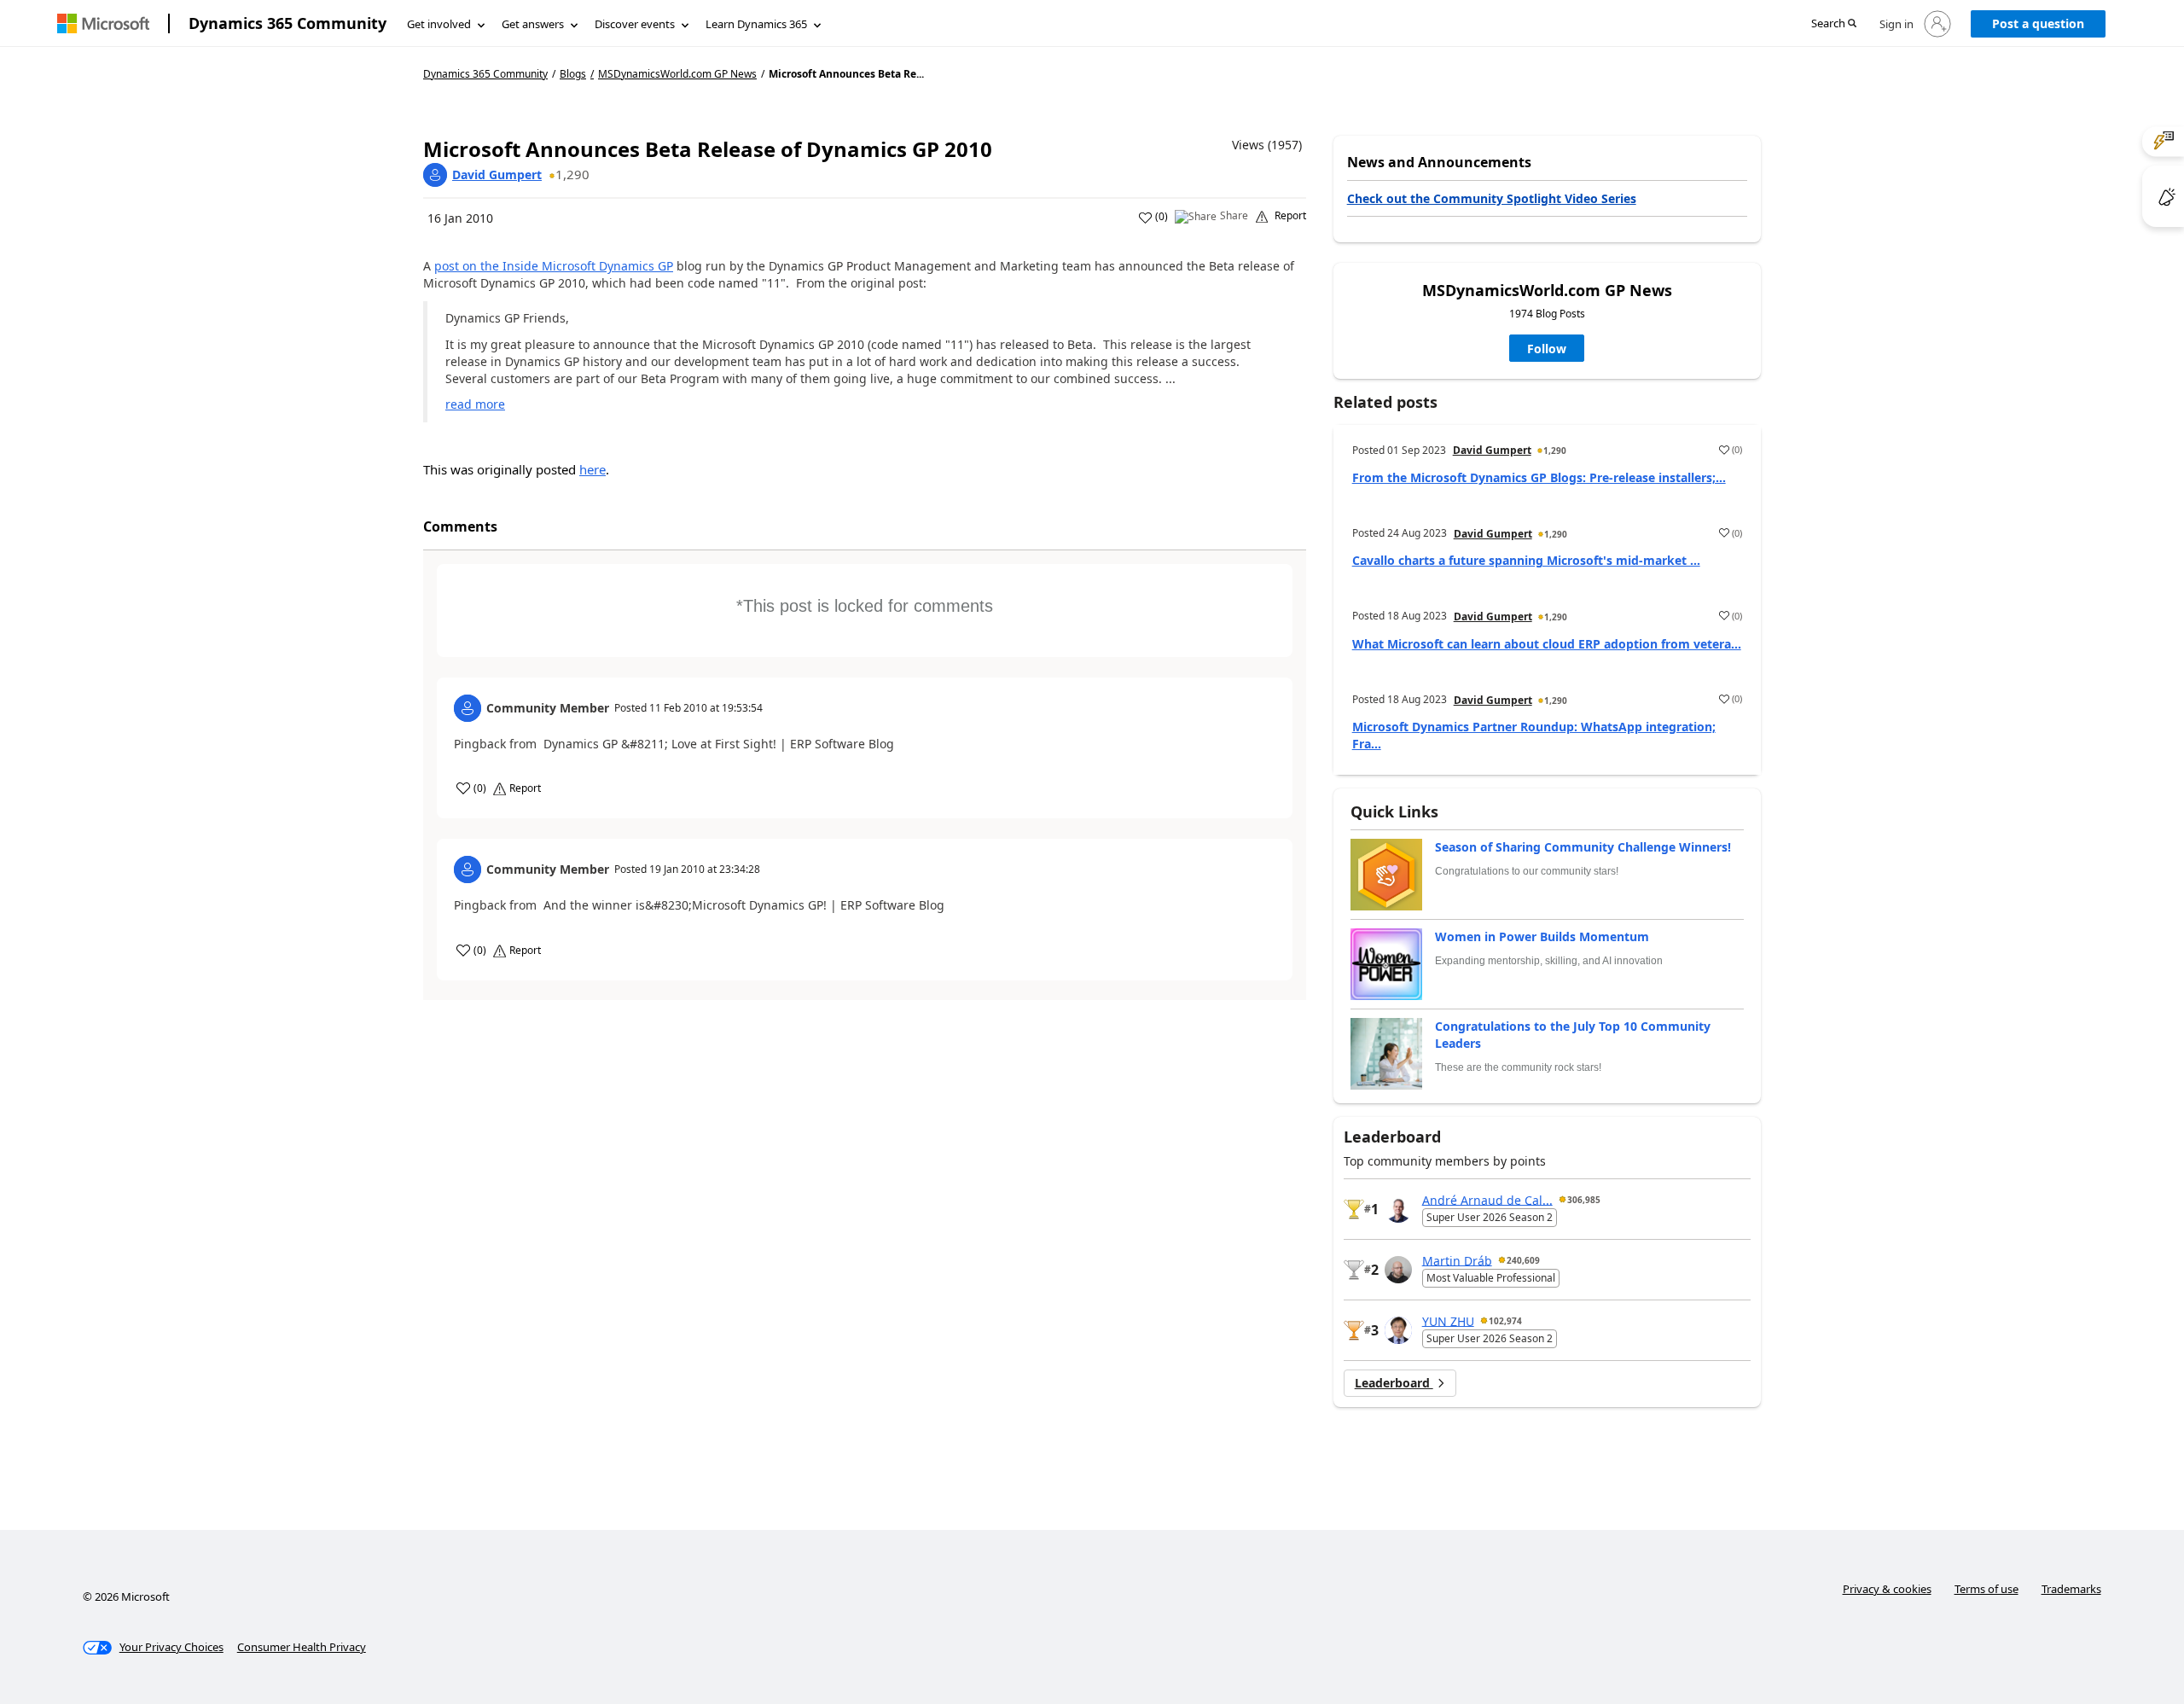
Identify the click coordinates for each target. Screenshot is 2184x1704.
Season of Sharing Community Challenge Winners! (1583, 847)
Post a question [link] (2038, 23)
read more (475, 404)
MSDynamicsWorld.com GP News (677, 74)
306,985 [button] (1584, 1200)
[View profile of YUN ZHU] (1398, 1330)
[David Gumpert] (435, 175)
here (592, 469)
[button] (1834, 24)
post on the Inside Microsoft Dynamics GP (554, 266)
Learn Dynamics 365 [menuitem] (756, 24)
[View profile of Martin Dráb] (1398, 1270)
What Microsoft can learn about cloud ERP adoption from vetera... (1547, 644)
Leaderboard (1394, 1383)
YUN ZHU (1448, 1320)
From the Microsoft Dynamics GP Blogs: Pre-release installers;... (1539, 477)
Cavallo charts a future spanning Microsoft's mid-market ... (1526, 560)
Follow (1547, 349)
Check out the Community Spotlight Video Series (1492, 198)
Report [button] (1290, 216)
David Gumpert (497, 174)
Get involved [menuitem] (439, 24)
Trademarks (2071, 1589)
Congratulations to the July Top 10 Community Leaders (1573, 1035)
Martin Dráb (1457, 1260)
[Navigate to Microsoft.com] (103, 23)
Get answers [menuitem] (533, 24)
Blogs (573, 74)
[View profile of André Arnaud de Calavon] (1398, 1209)
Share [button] (1234, 216)
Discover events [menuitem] (635, 24)
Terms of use (1987, 1589)
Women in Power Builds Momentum (1542, 936)
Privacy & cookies (1887, 1589)
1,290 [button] (572, 174)
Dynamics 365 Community (288, 23)
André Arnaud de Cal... (1487, 1199)
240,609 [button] (1523, 1260)
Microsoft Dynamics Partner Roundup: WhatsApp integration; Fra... (1534, 735)
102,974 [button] (1505, 1321)
